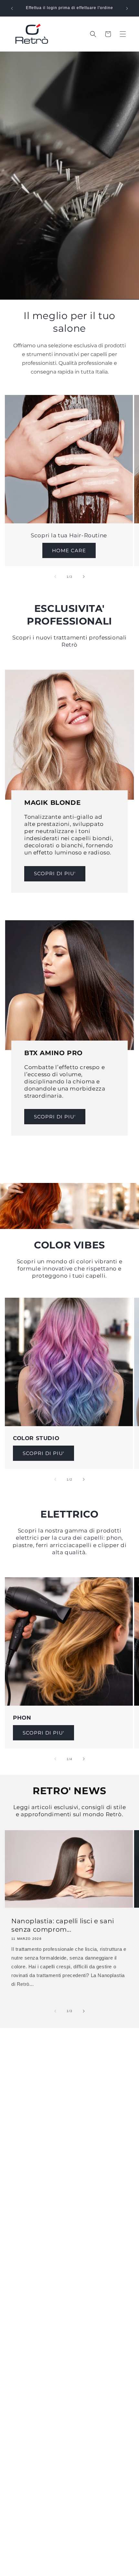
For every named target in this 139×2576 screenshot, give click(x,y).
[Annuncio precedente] (12, 8)
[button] (123, 34)
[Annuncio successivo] (127, 8)
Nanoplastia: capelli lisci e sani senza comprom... (63, 1925)
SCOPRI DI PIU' (55, 873)
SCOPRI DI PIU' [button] (43, 1453)
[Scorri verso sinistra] (55, 577)
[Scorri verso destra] (84, 577)
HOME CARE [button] (69, 550)
